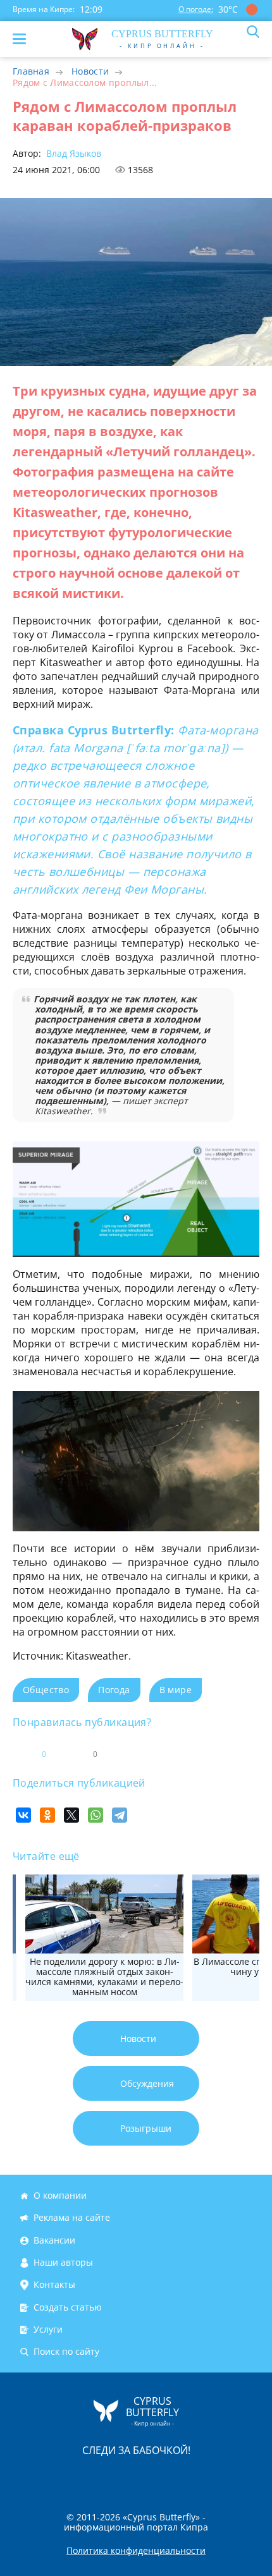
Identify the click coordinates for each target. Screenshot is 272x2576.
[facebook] (65, 2476)
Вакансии (54, 2240)
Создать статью (68, 2307)
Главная (31, 71)
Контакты (54, 2285)
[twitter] (123, 2476)
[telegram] (152, 2476)
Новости (90, 71)
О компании (60, 2195)
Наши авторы (63, 2262)
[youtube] (209, 2476)
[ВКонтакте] (23, 1815)
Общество (46, 1690)
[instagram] (94, 2476)
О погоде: (196, 9)
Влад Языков (72, 153)
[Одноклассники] (47, 1815)
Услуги (48, 2329)
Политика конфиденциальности (136, 2551)
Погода (114, 1690)
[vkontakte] (181, 2476)
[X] (71, 1815)
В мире (176, 1690)
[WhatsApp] (96, 1815)
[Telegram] (120, 1815)
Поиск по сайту (66, 2352)
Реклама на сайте (72, 2218)
